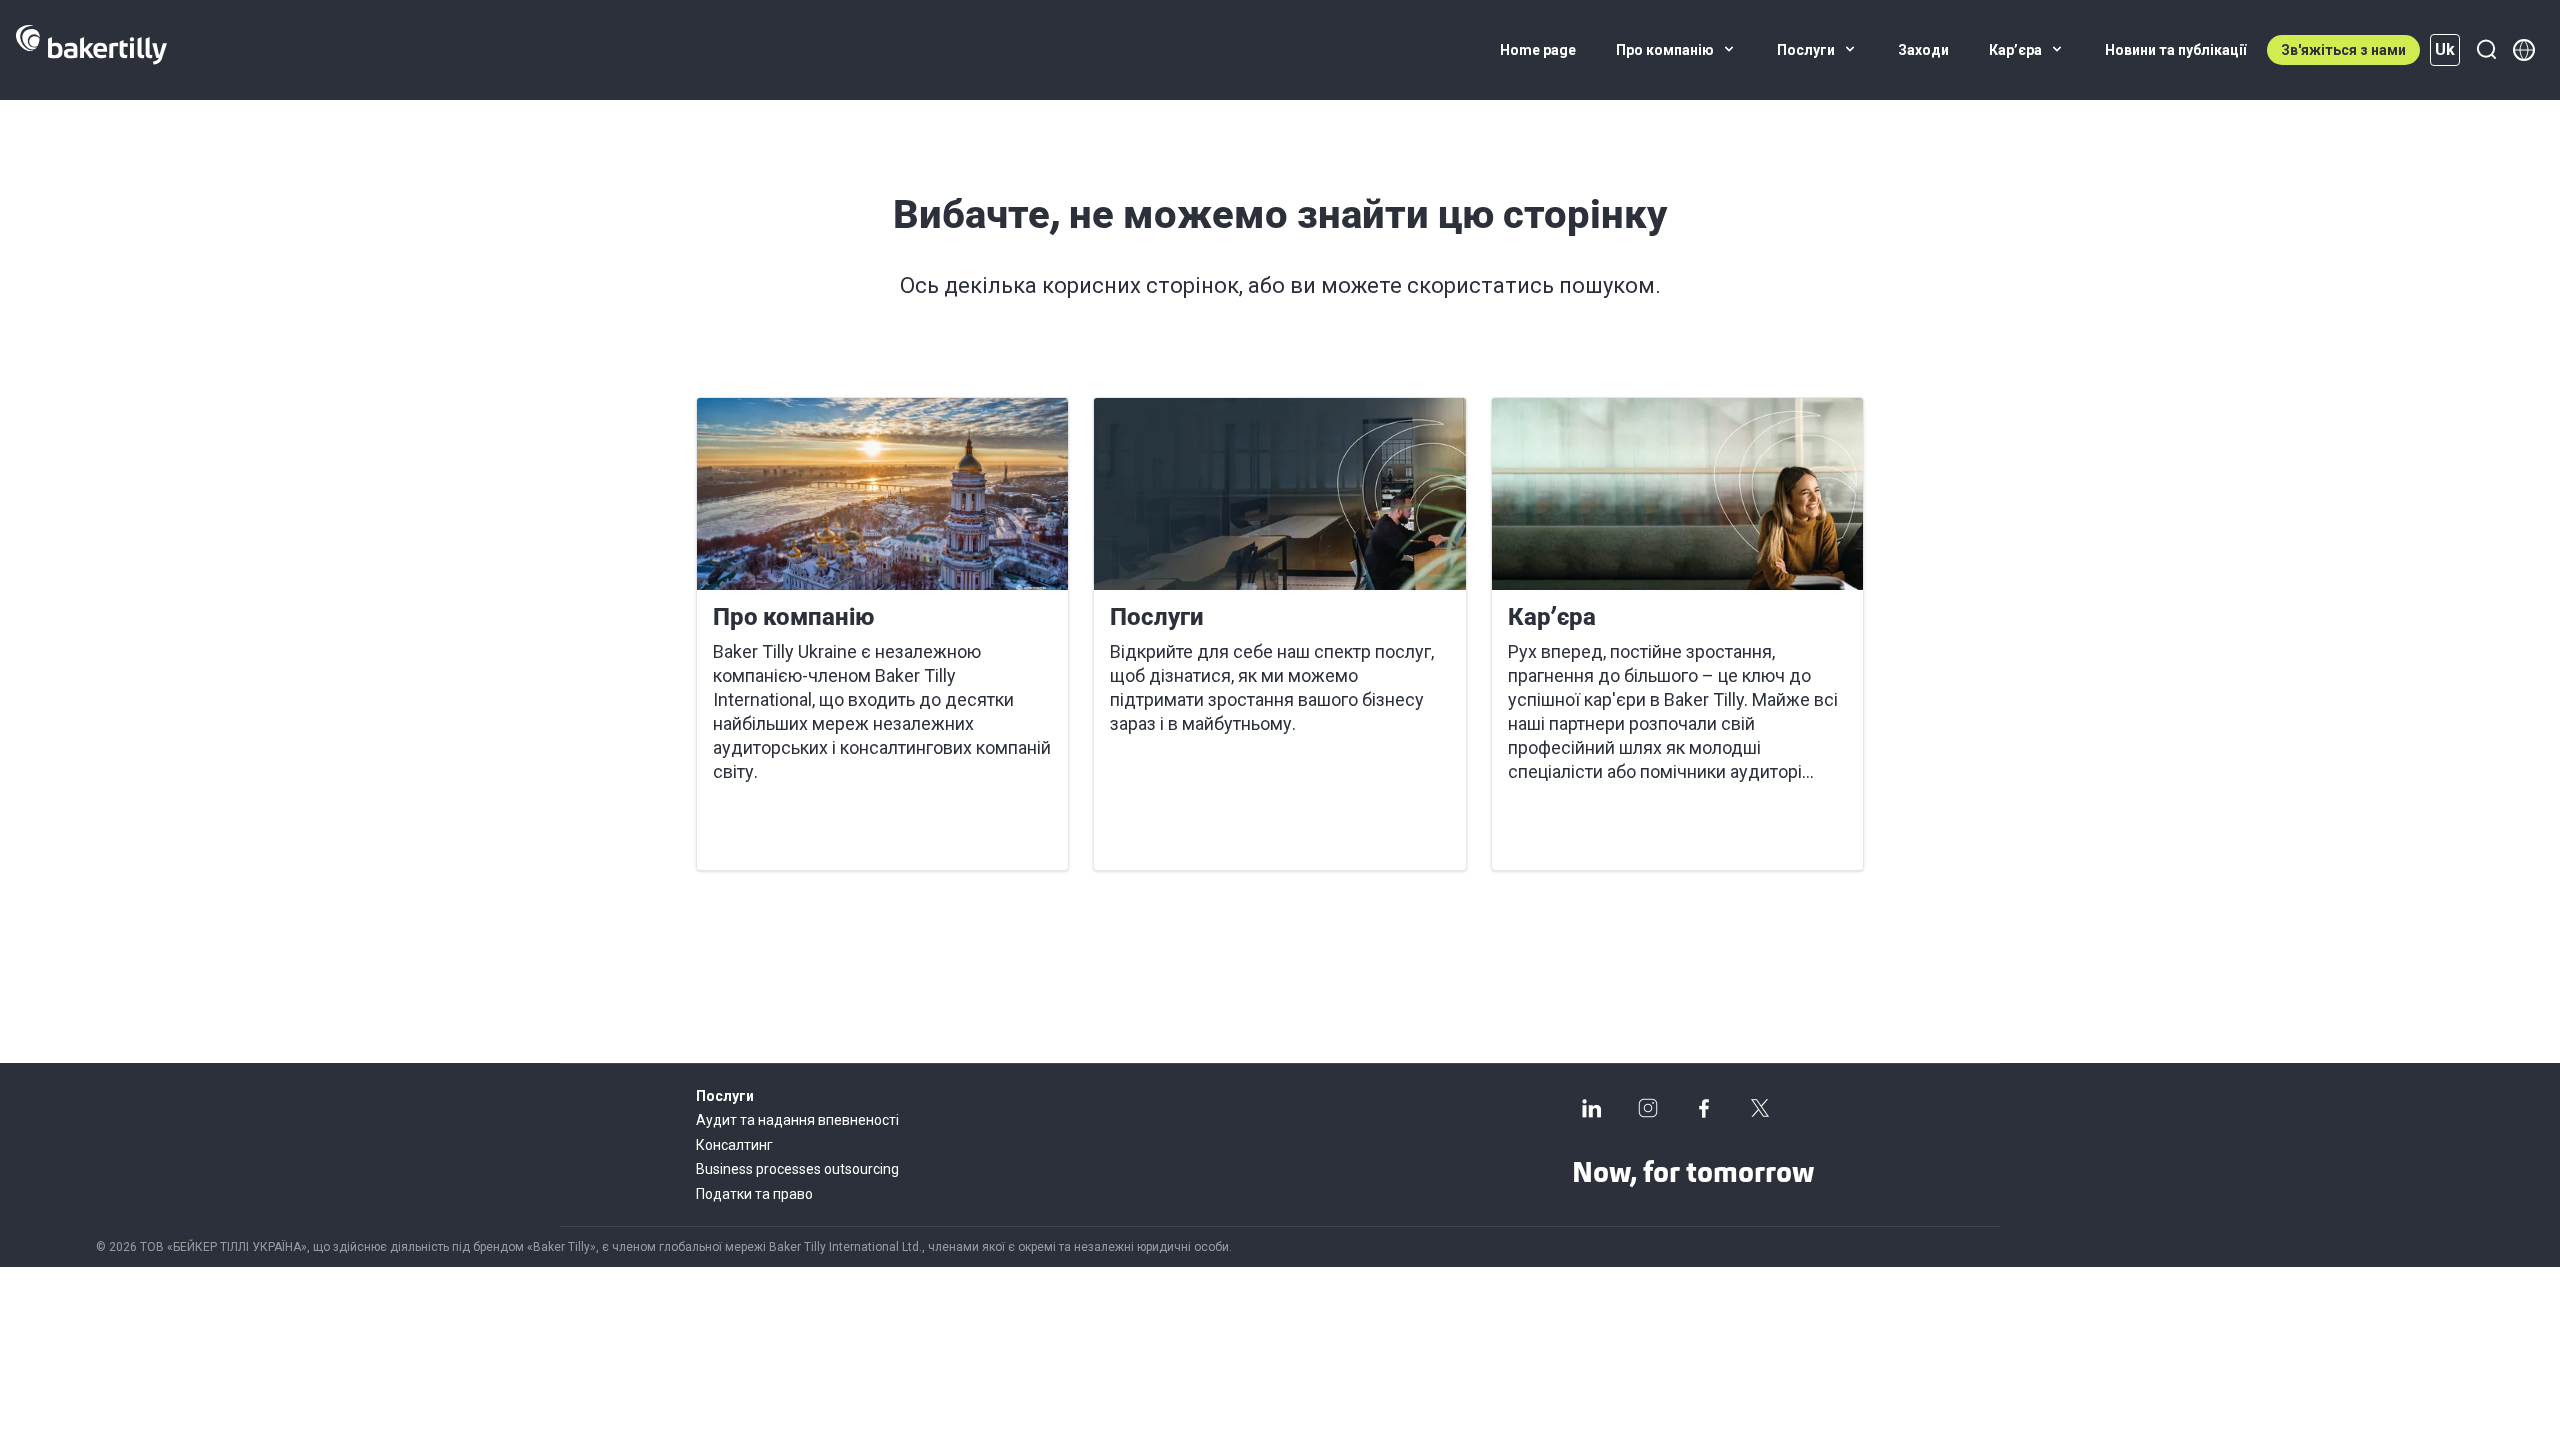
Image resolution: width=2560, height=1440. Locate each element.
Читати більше (784, 831)
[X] (1760, 1108)
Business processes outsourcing (797, 1169)
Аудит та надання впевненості (797, 1120)
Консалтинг (734, 1145)
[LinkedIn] (1592, 1108)
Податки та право (754, 1194)
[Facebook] (1704, 1108)
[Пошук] (2486, 50)
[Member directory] (2524, 50)
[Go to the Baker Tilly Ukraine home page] (91, 50)
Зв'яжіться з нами (2343, 50)
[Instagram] (1648, 1108)
